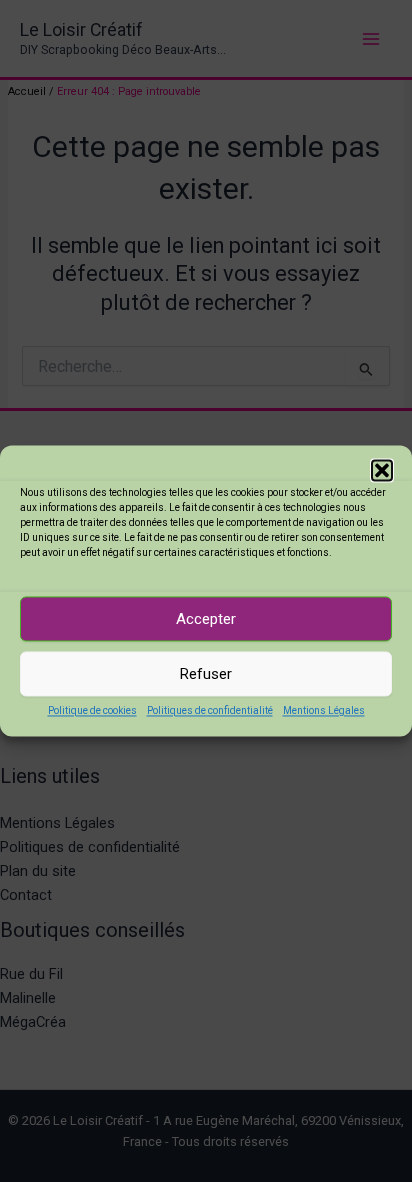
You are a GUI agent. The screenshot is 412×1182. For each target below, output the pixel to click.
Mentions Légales (324, 710)
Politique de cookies (92, 710)
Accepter (206, 619)
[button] (382, 470)
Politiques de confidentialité (210, 710)
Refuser (206, 674)
